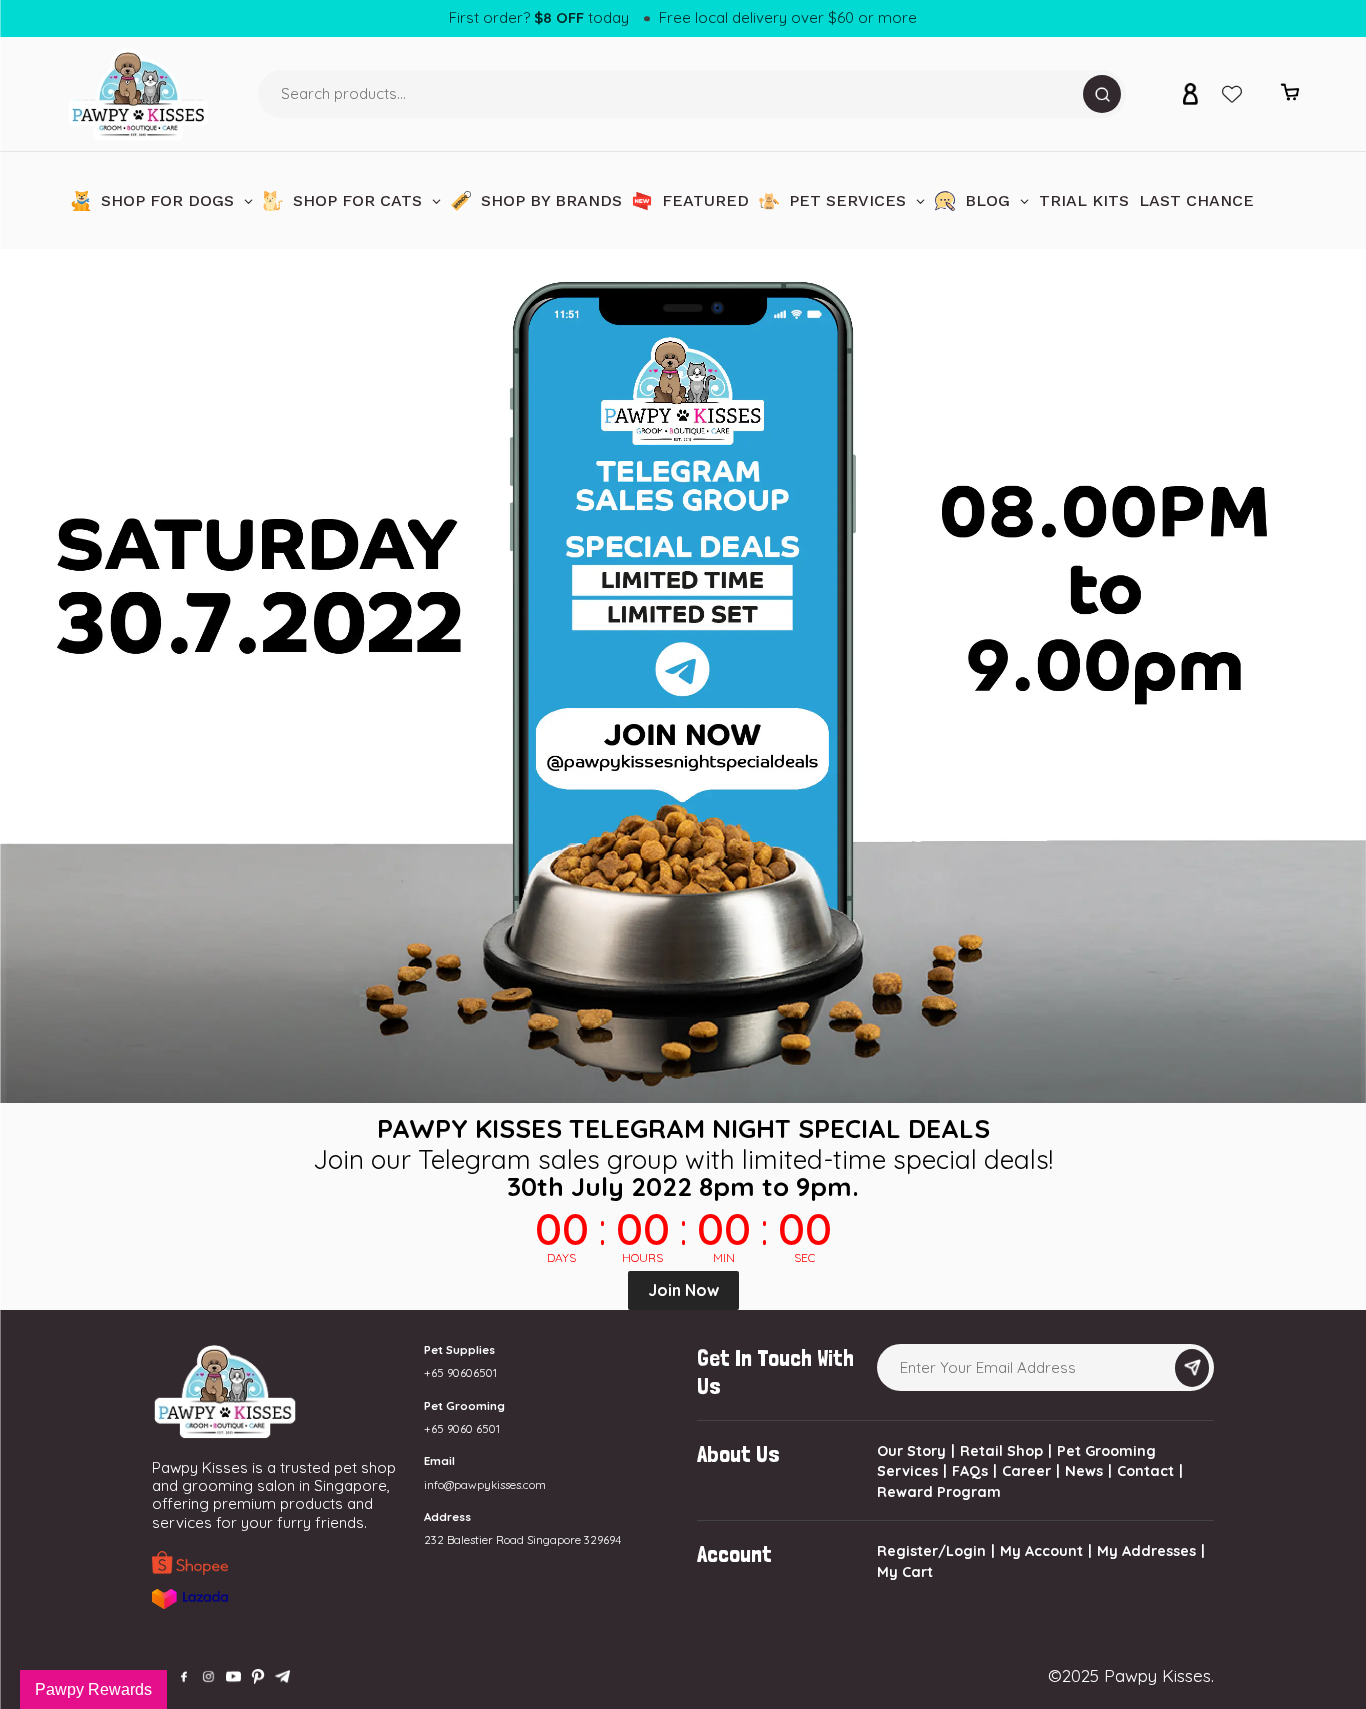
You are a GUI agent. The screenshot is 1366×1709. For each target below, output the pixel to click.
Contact (1145, 1471)
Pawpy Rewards (93, 1689)
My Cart (905, 1572)
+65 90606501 (460, 1373)
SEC (804, 1258)
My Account (1041, 1551)
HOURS (642, 1258)
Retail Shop (1001, 1451)
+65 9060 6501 (462, 1429)
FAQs (970, 1471)
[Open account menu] (1190, 94)
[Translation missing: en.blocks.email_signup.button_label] (1192, 1368)
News (1084, 1471)
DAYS (561, 1258)
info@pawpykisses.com (485, 1485)
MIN (724, 1258)
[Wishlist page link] (1232, 94)
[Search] (1102, 94)
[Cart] (1290, 96)
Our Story (911, 1451)
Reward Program (939, 1492)
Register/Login (931, 1551)
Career (1026, 1471)
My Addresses (1146, 1551)
